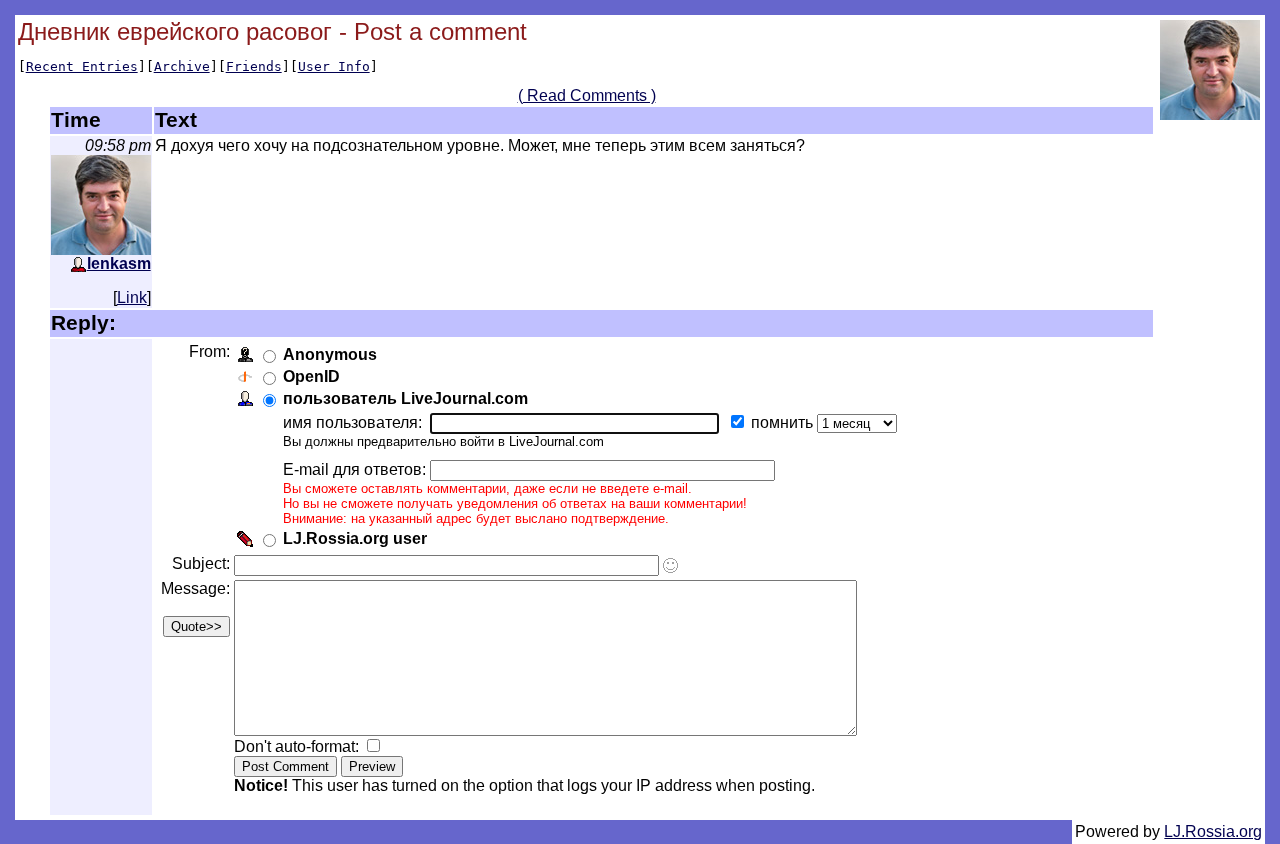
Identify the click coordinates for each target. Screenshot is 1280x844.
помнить (784, 422)
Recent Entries (82, 66)
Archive (182, 66)
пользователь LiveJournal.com (405, 398)
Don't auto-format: (298, 746)
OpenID (311, 376)
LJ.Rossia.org (1213, 831)
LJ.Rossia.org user (355, 538)
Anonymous (330, 354)
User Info (334, 66)
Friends (254, 66)
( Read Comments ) (587, 95)
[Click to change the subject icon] (670, 565)
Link (132, 297)
